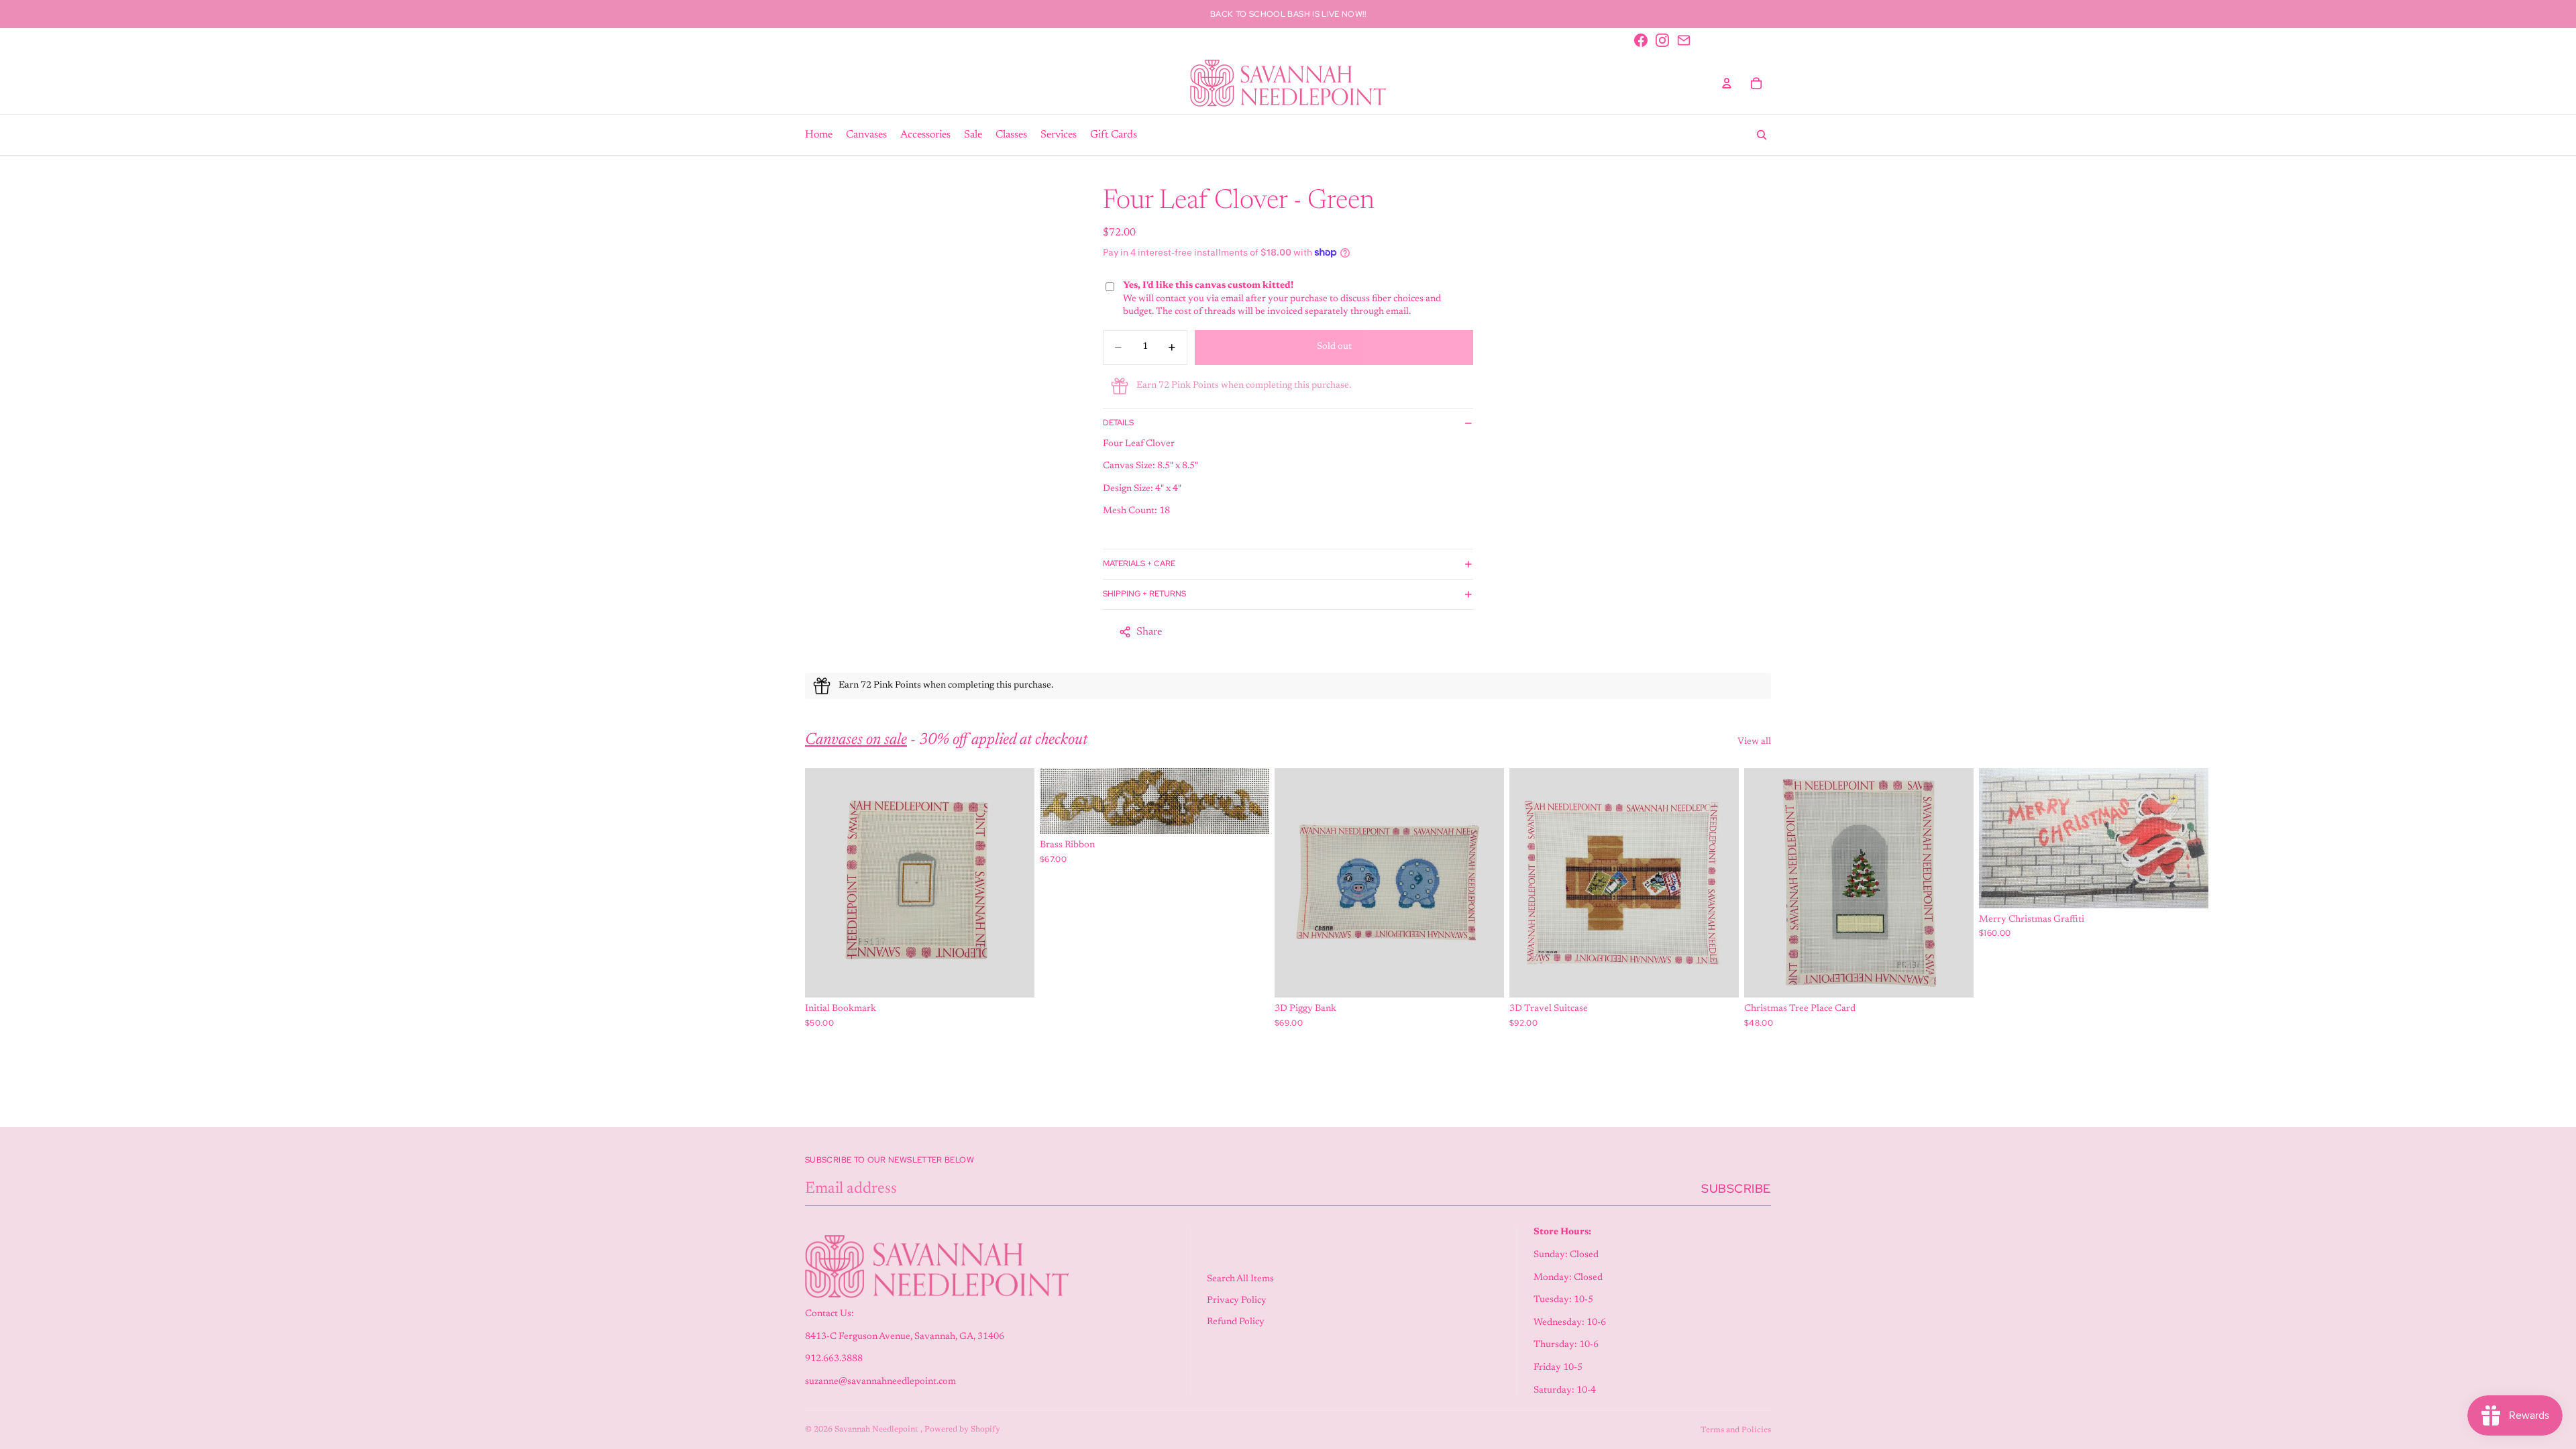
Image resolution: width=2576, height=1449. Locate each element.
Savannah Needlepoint (877, 1430)
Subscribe (1736, 1188)
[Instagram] (1662, 40)
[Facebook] (1641, 40)
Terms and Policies (1736, 1430)
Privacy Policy (1237, 1301)
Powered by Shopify (962, 1430)
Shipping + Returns (1144, 594)
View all (1754, 742)
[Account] (1727, 83)
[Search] (1762, 135)
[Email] (1684, 40)
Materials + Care (1139, 563)
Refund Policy (1236, 1322)
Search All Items (1240, 1279)
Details (1118, 423)
